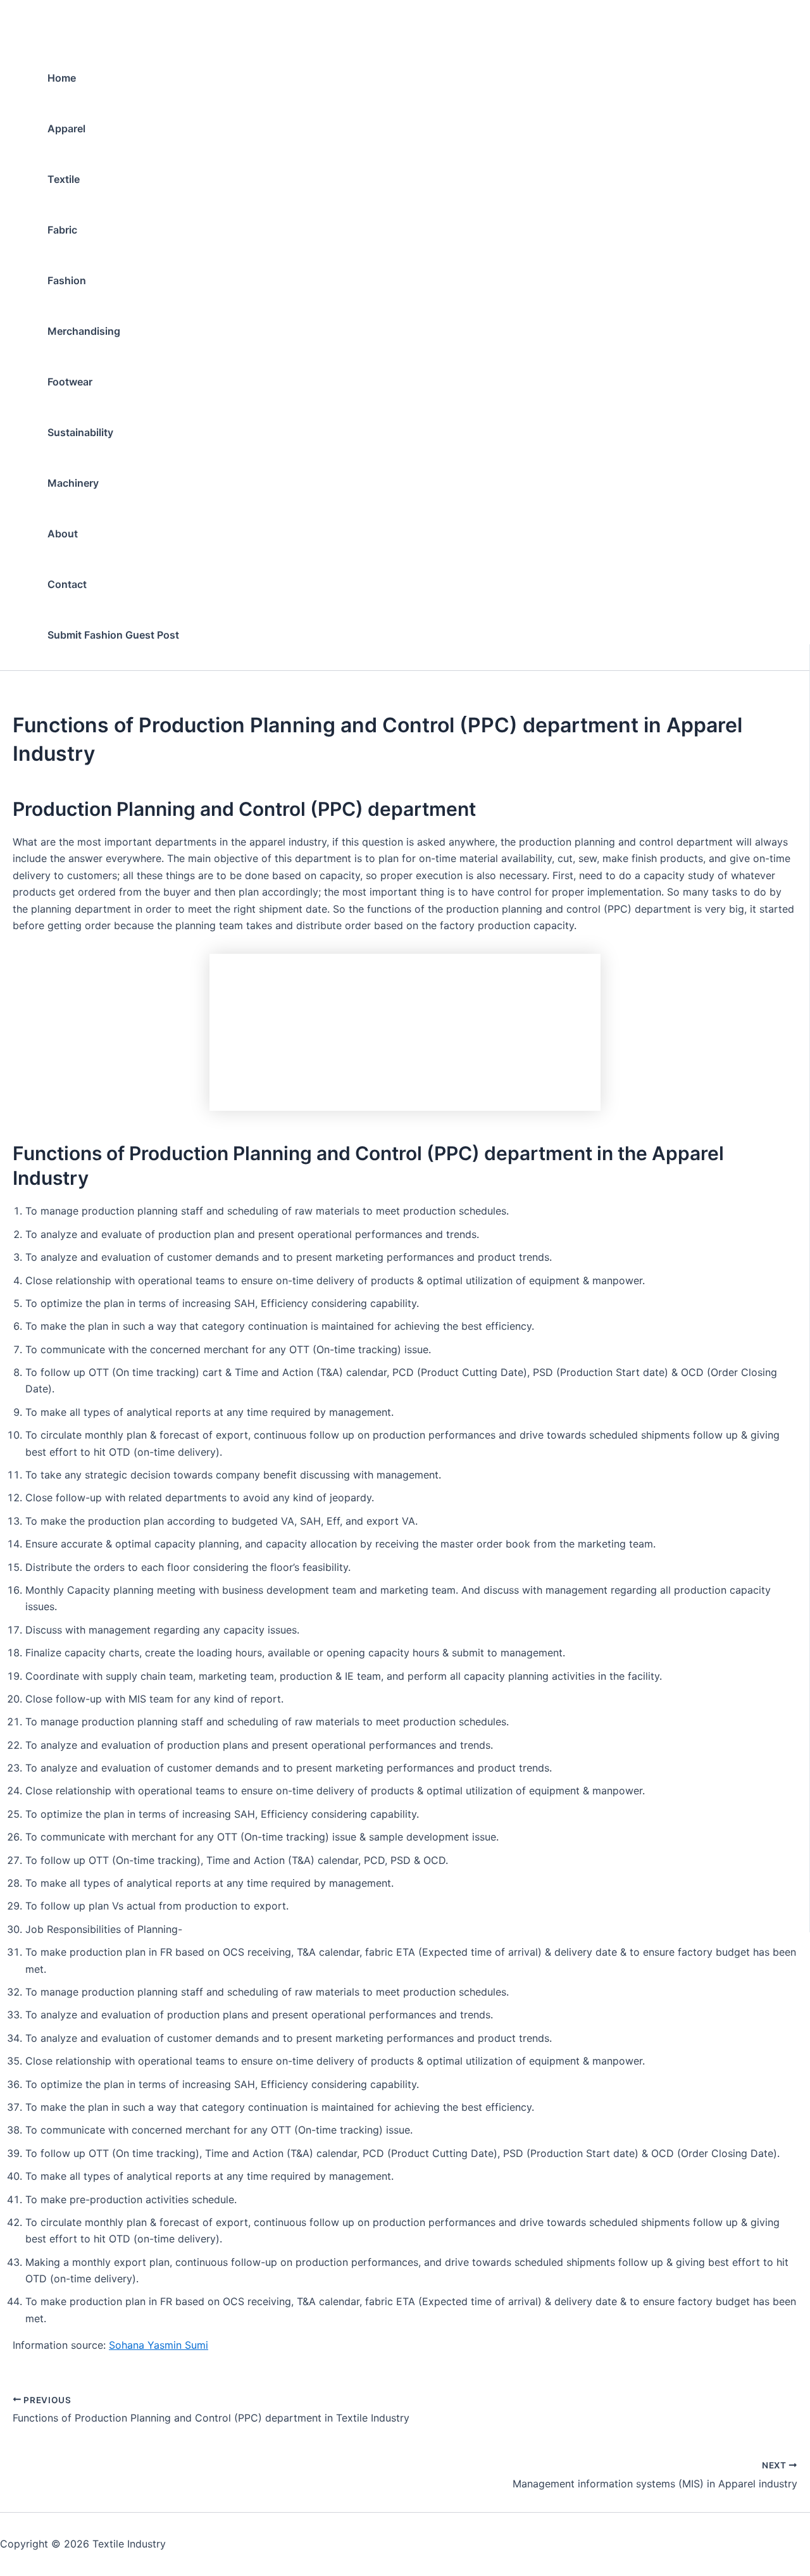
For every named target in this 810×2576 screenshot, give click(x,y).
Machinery (73, 483)
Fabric (62, 230)
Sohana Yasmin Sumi (159, 2345)
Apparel (66, 128)
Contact (67, 584)
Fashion (67, 280)
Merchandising (84, 331)
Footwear (70, 382)
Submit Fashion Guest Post (113, 635)
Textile (64, 179)
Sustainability (80, 432)
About (63, 534)
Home (62, 78)
